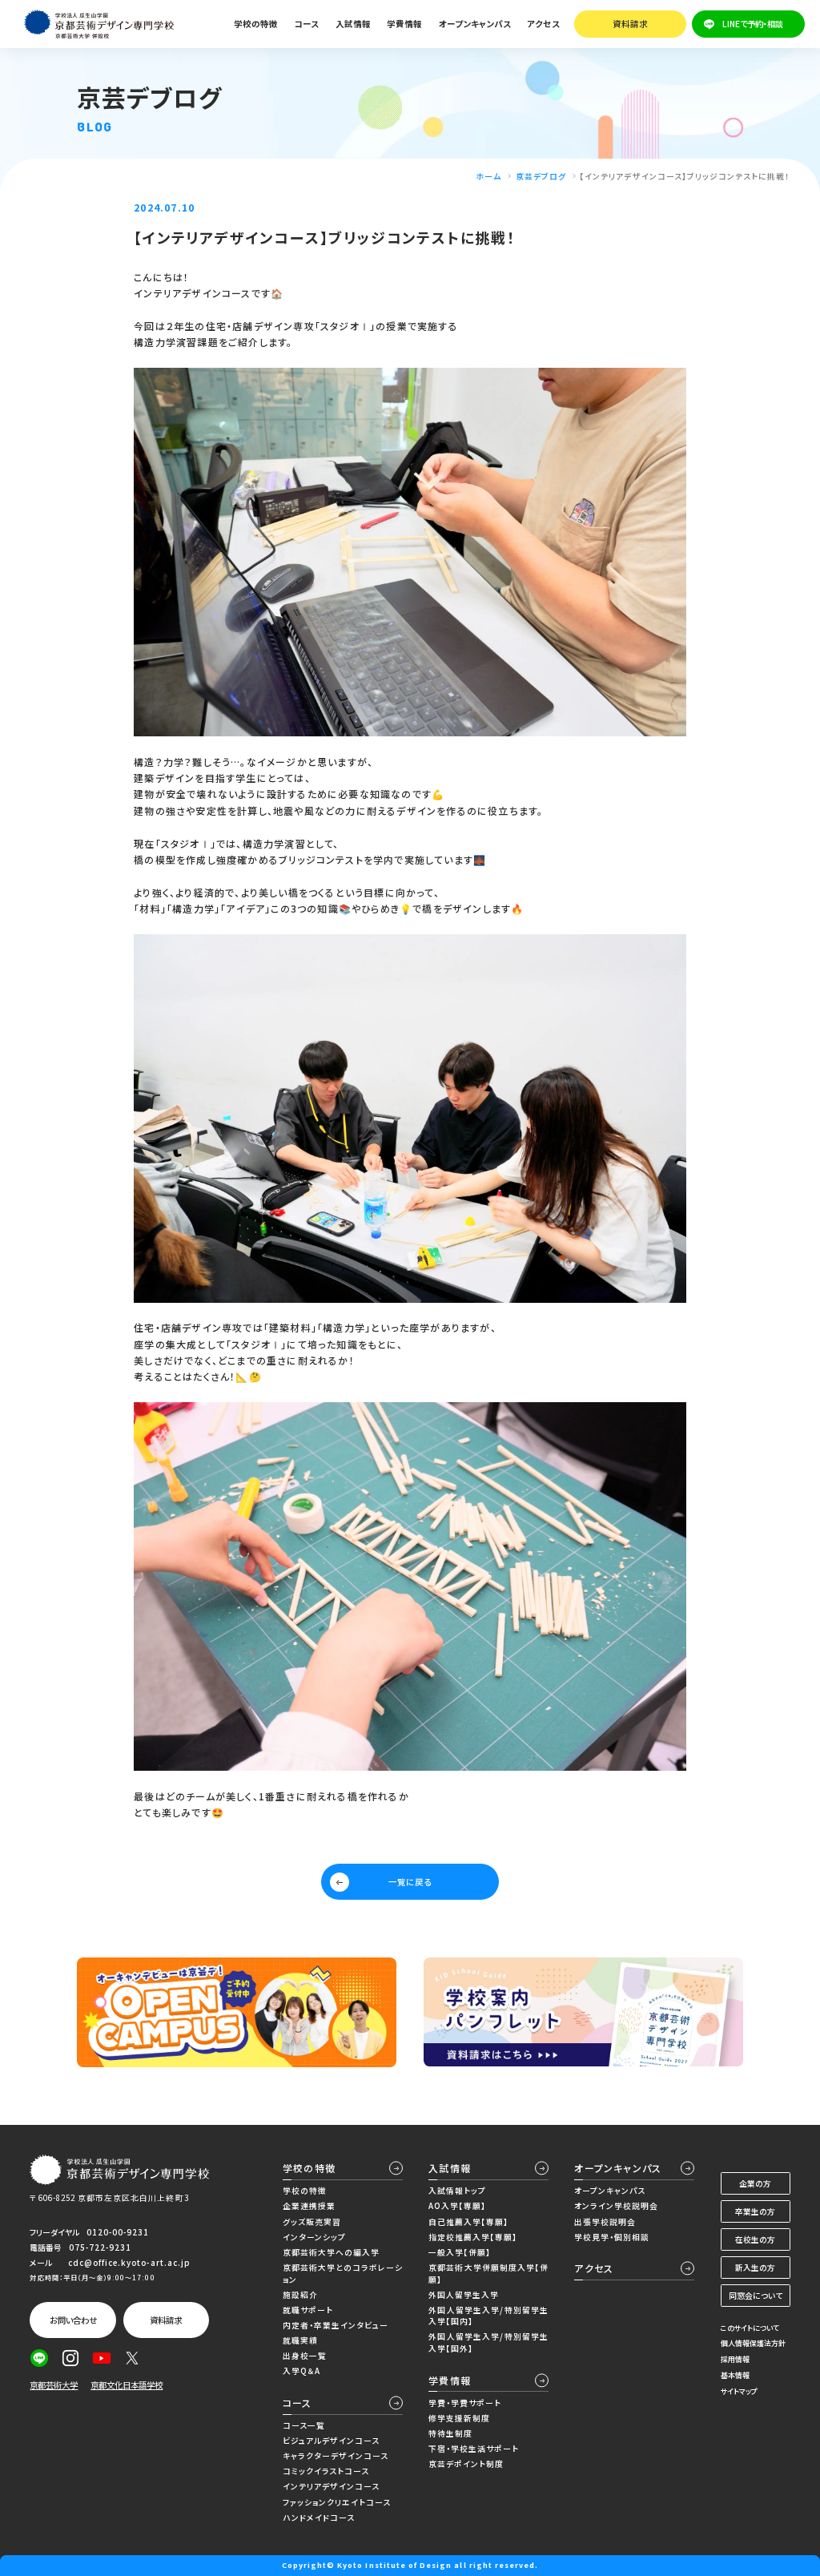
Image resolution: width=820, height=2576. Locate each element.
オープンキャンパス (618, 2168)
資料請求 (630, 24)
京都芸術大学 (54, 2385)
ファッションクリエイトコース (337, 2502)
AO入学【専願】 (457, 2206)
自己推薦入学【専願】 (468, 2222)
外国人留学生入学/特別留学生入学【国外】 (488, 2342)
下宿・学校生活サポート (474, 2449)
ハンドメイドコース (319, 2518)
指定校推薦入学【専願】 (473, 2237)
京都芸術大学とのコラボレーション (343, 2274)
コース (297, 2403)
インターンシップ (314, 2237)
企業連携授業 (309, 2206)
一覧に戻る (410, 1882)
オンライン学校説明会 (616, 2206)
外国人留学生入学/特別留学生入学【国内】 (488, 2316)
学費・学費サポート (465, 2403)
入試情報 (450, 2168)
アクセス (543, 24)
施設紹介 (300, 2295)
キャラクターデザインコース (336, 2456)
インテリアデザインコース (331, 2486)
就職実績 (300, 2340)
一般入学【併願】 (460, 2252)
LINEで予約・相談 (753, 24)
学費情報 (450, 2380)
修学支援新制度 (459, 2418)
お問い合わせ (73, 2320)
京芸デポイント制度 (466, 2464)
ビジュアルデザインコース (331, 2441)
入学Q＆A (301, 2371)
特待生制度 (450, 2433)
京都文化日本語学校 (127, 2385)
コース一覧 (304, 2425)
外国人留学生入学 (464, 2295)
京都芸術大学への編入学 (331, 2252)
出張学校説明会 (605, 2222)
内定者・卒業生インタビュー (336, 2325)
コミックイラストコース (326, 2471)
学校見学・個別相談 (612, 2237)
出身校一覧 (305, 2356)
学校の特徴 (309, 2168)
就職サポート (308, 2310)
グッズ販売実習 (312, 2222)
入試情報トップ (457, 2191)
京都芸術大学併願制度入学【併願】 (488, 2274)
